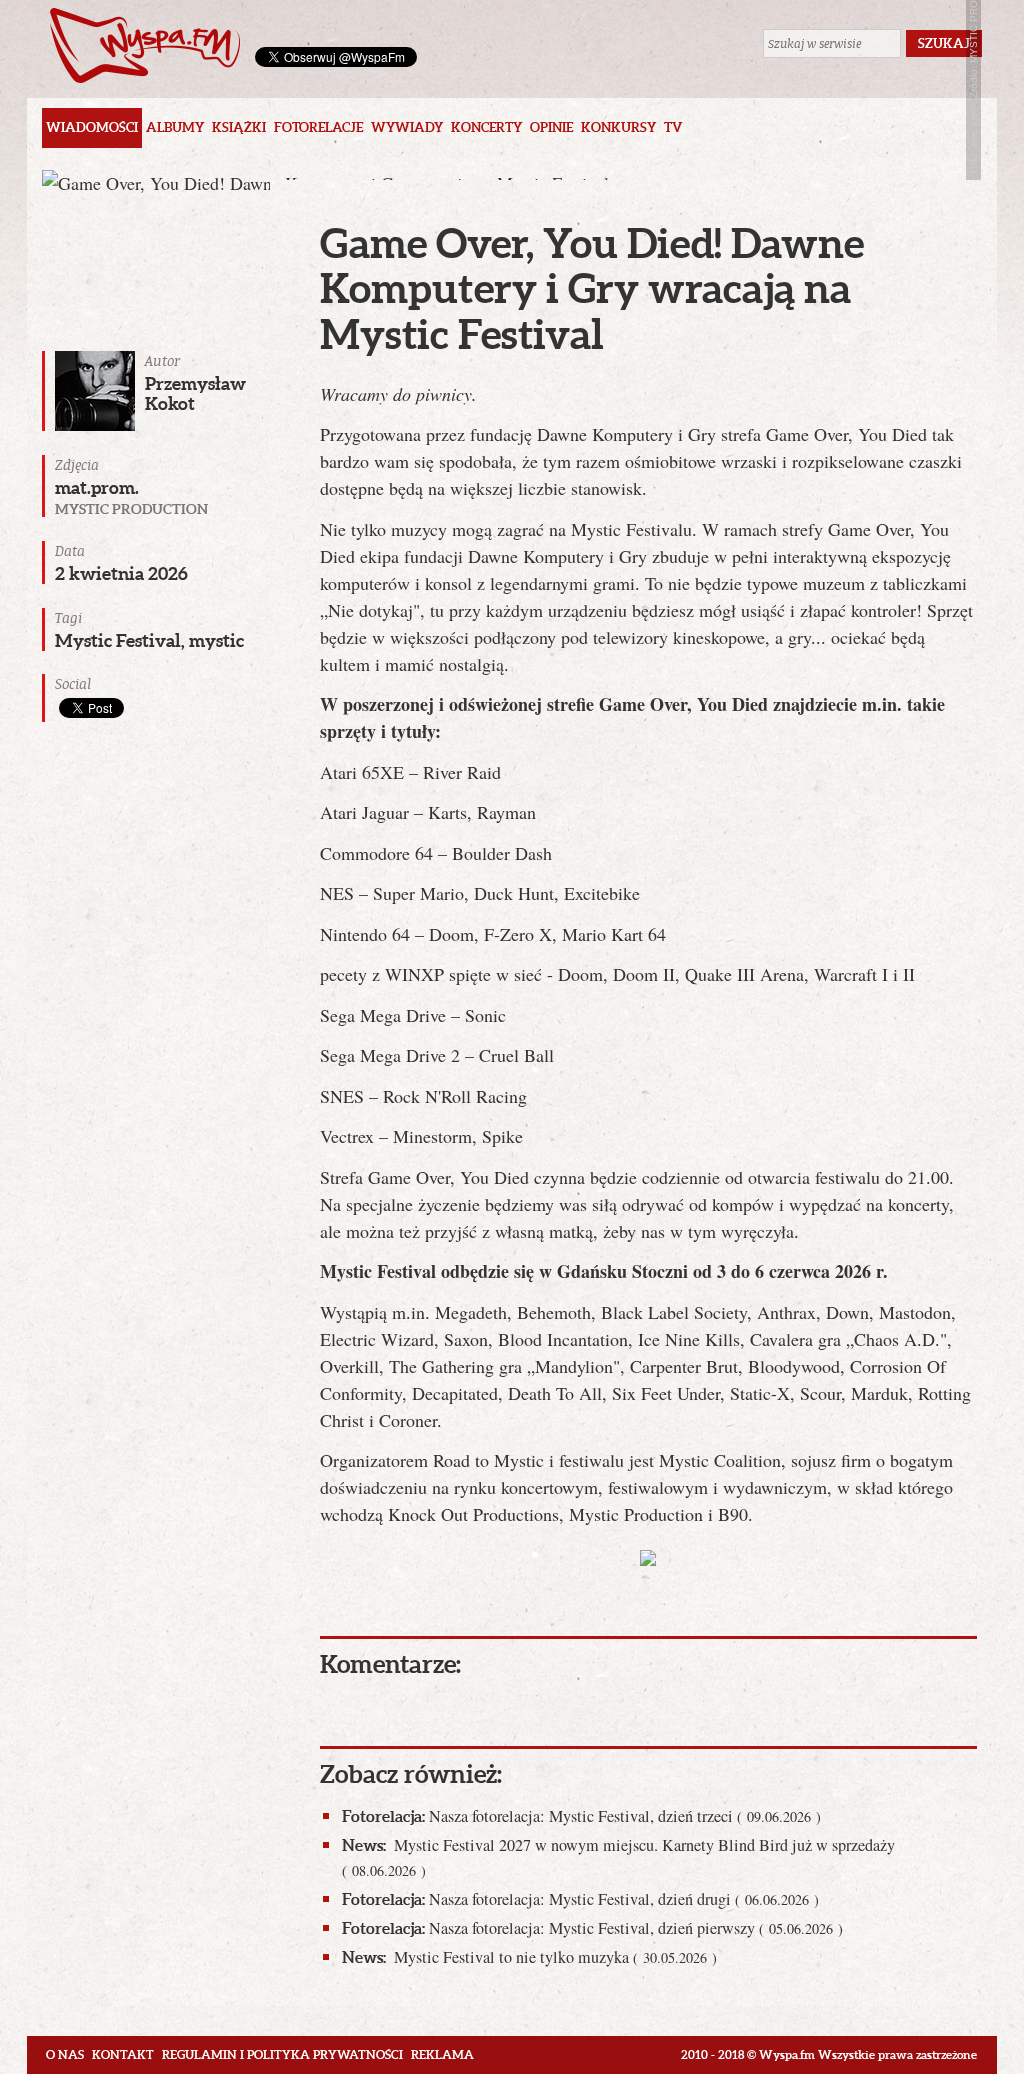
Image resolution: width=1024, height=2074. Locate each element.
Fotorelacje (318, 127)
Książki (239, 127)
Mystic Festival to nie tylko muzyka (529, 1957)
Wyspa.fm (145, 45)
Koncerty (486, 127)
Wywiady (407, 127)
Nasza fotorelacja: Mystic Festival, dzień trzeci (581, 1816)
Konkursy (618, 127)
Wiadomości (92, 127)
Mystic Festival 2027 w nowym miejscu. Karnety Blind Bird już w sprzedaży (618, 1856)
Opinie (551, 127)
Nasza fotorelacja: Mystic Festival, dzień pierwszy (592, 1928)
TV (673, 127)
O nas (65, 2054)
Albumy (175, 127)
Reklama (442, 2054)
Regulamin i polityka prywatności (282, 2054)
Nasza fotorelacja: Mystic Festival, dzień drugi (580, 1899)
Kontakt (123, 2054)
